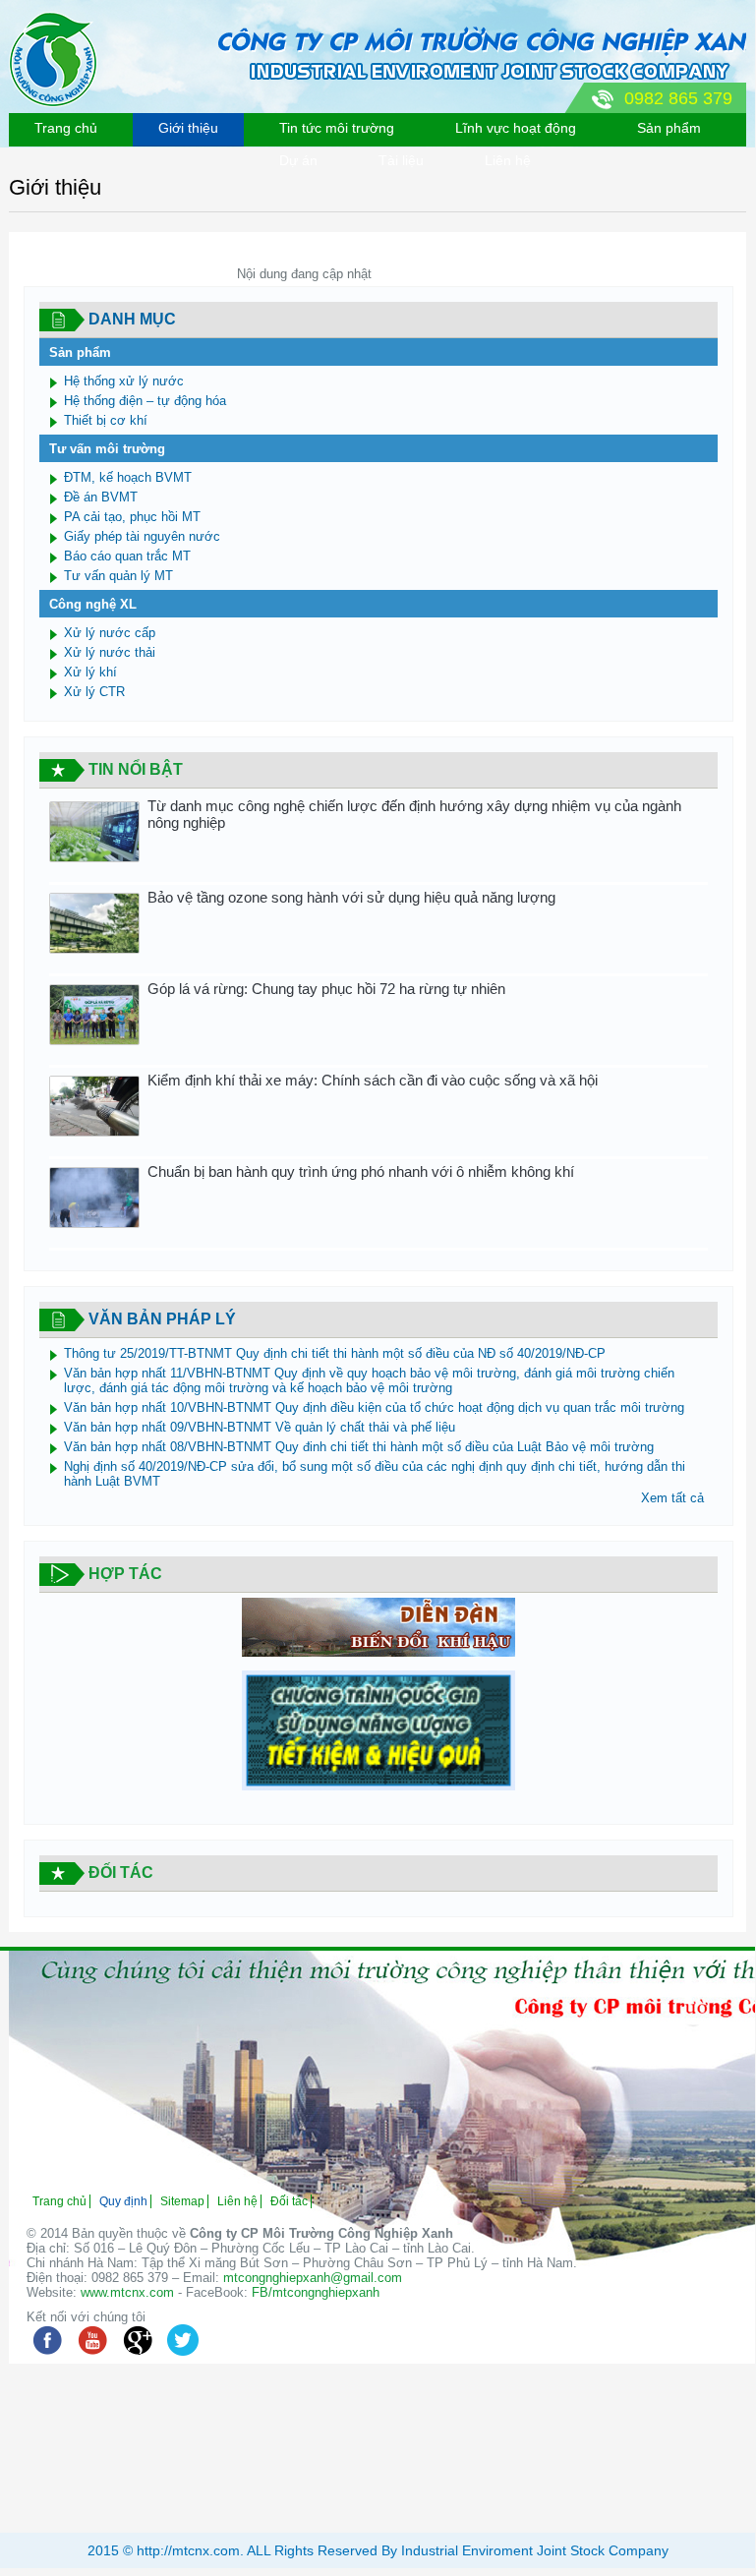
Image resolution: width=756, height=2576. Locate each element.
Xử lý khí (90, 672)
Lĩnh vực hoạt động (516, 128)
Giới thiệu (188, 128)
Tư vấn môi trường (107, 449)
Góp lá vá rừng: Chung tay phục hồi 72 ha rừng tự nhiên (326, 989)
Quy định (123, 2201)
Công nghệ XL (93, 604)
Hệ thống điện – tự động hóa (145, 401)
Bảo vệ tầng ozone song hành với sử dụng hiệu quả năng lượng (351, 897)
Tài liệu (401, 160)
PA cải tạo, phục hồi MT (132, 517)
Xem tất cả (672, 1498)
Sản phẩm (669, 128)
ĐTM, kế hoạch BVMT (128, 477)
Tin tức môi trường (337, 128)
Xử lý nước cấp (110, 633)
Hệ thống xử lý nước (124, 381)
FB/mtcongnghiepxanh (316, 2292)
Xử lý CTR (94, 692)
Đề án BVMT (101, 497)
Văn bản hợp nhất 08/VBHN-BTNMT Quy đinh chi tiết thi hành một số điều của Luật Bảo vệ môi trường (359, 1447)
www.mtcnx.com (127, 2292)
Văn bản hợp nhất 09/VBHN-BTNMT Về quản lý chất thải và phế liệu (260, 1427)
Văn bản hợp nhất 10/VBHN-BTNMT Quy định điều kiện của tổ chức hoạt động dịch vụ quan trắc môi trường (374, 1407)
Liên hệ (508, 160)
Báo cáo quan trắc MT (127, 556)
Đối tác (289, 2201)
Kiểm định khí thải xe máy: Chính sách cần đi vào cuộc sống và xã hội (373, 1080)
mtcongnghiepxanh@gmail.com (313, 2278)
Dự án (298, 160)
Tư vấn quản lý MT (118, 576)
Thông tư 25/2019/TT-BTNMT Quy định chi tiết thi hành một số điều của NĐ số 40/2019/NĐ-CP (335, 1353)
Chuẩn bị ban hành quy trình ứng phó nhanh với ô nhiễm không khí (361, 1171)
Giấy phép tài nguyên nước (142, 536)
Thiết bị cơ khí (106, 420)
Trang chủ (66, 128)
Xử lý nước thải (110, 652)
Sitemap (182, 2201)
